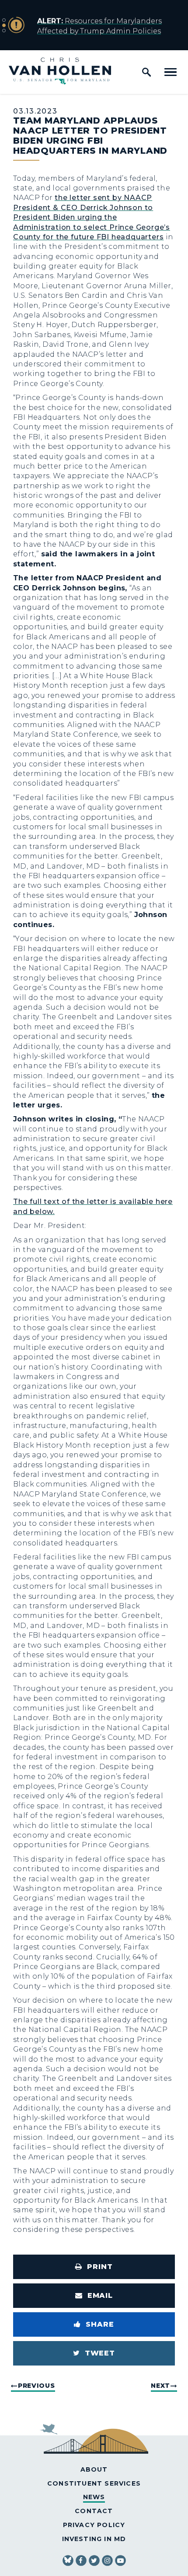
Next (160, 2386)
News (94, 2497)
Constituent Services (94, 2483)
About (94, 2469)
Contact (94, 2511)
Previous (37, 2386)
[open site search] (146, 72)
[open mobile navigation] (171, 72)
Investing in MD (94, 2539)
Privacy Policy (94, 2525)
